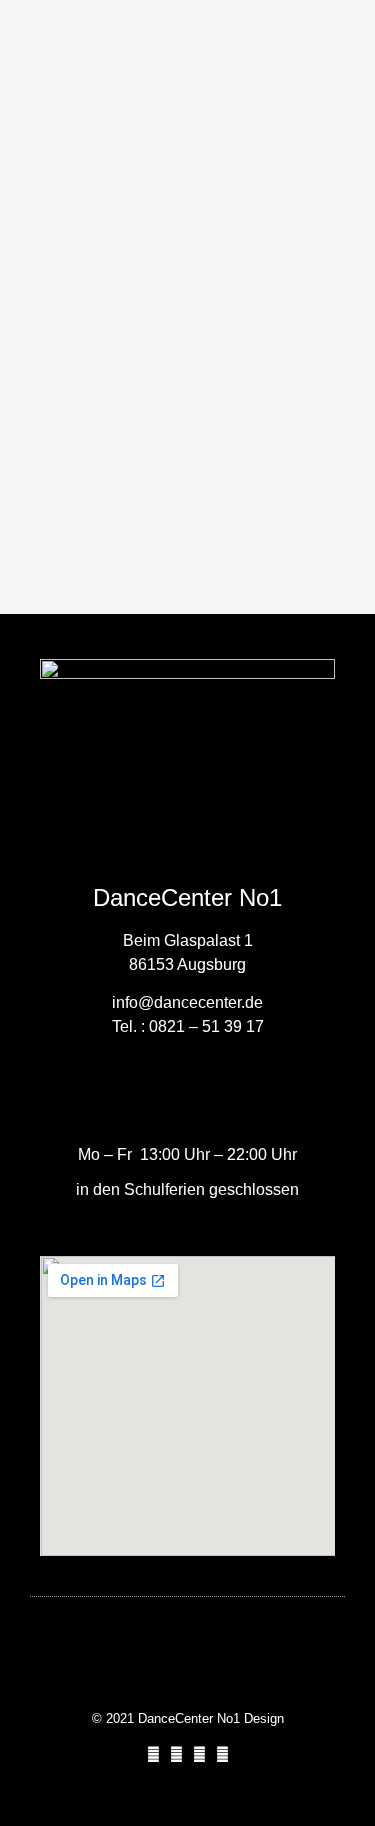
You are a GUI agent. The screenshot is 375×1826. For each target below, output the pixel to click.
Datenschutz (188, 1680)
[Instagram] (176, 1754)
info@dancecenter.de (187, 1002)
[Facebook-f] (153, 1754)
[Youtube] (199, 1754)
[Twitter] (222, 1754)
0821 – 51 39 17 (206, 1026)
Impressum (187, 1644)
